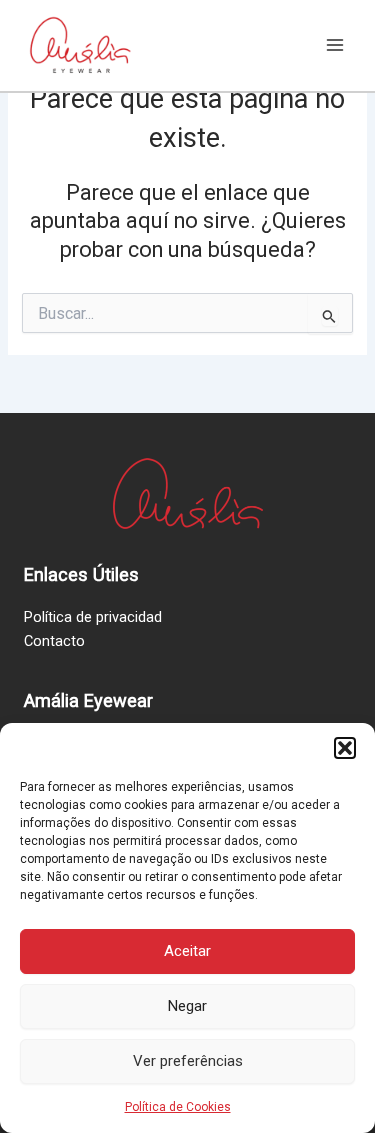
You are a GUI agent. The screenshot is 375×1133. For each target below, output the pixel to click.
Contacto (54, 641)
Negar (187, 1006)
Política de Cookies (178, 1107)
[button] (345, 748)
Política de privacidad (93, 617)
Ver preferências (188, 1061)
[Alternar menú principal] (335, 45)
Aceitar (187, 951)
